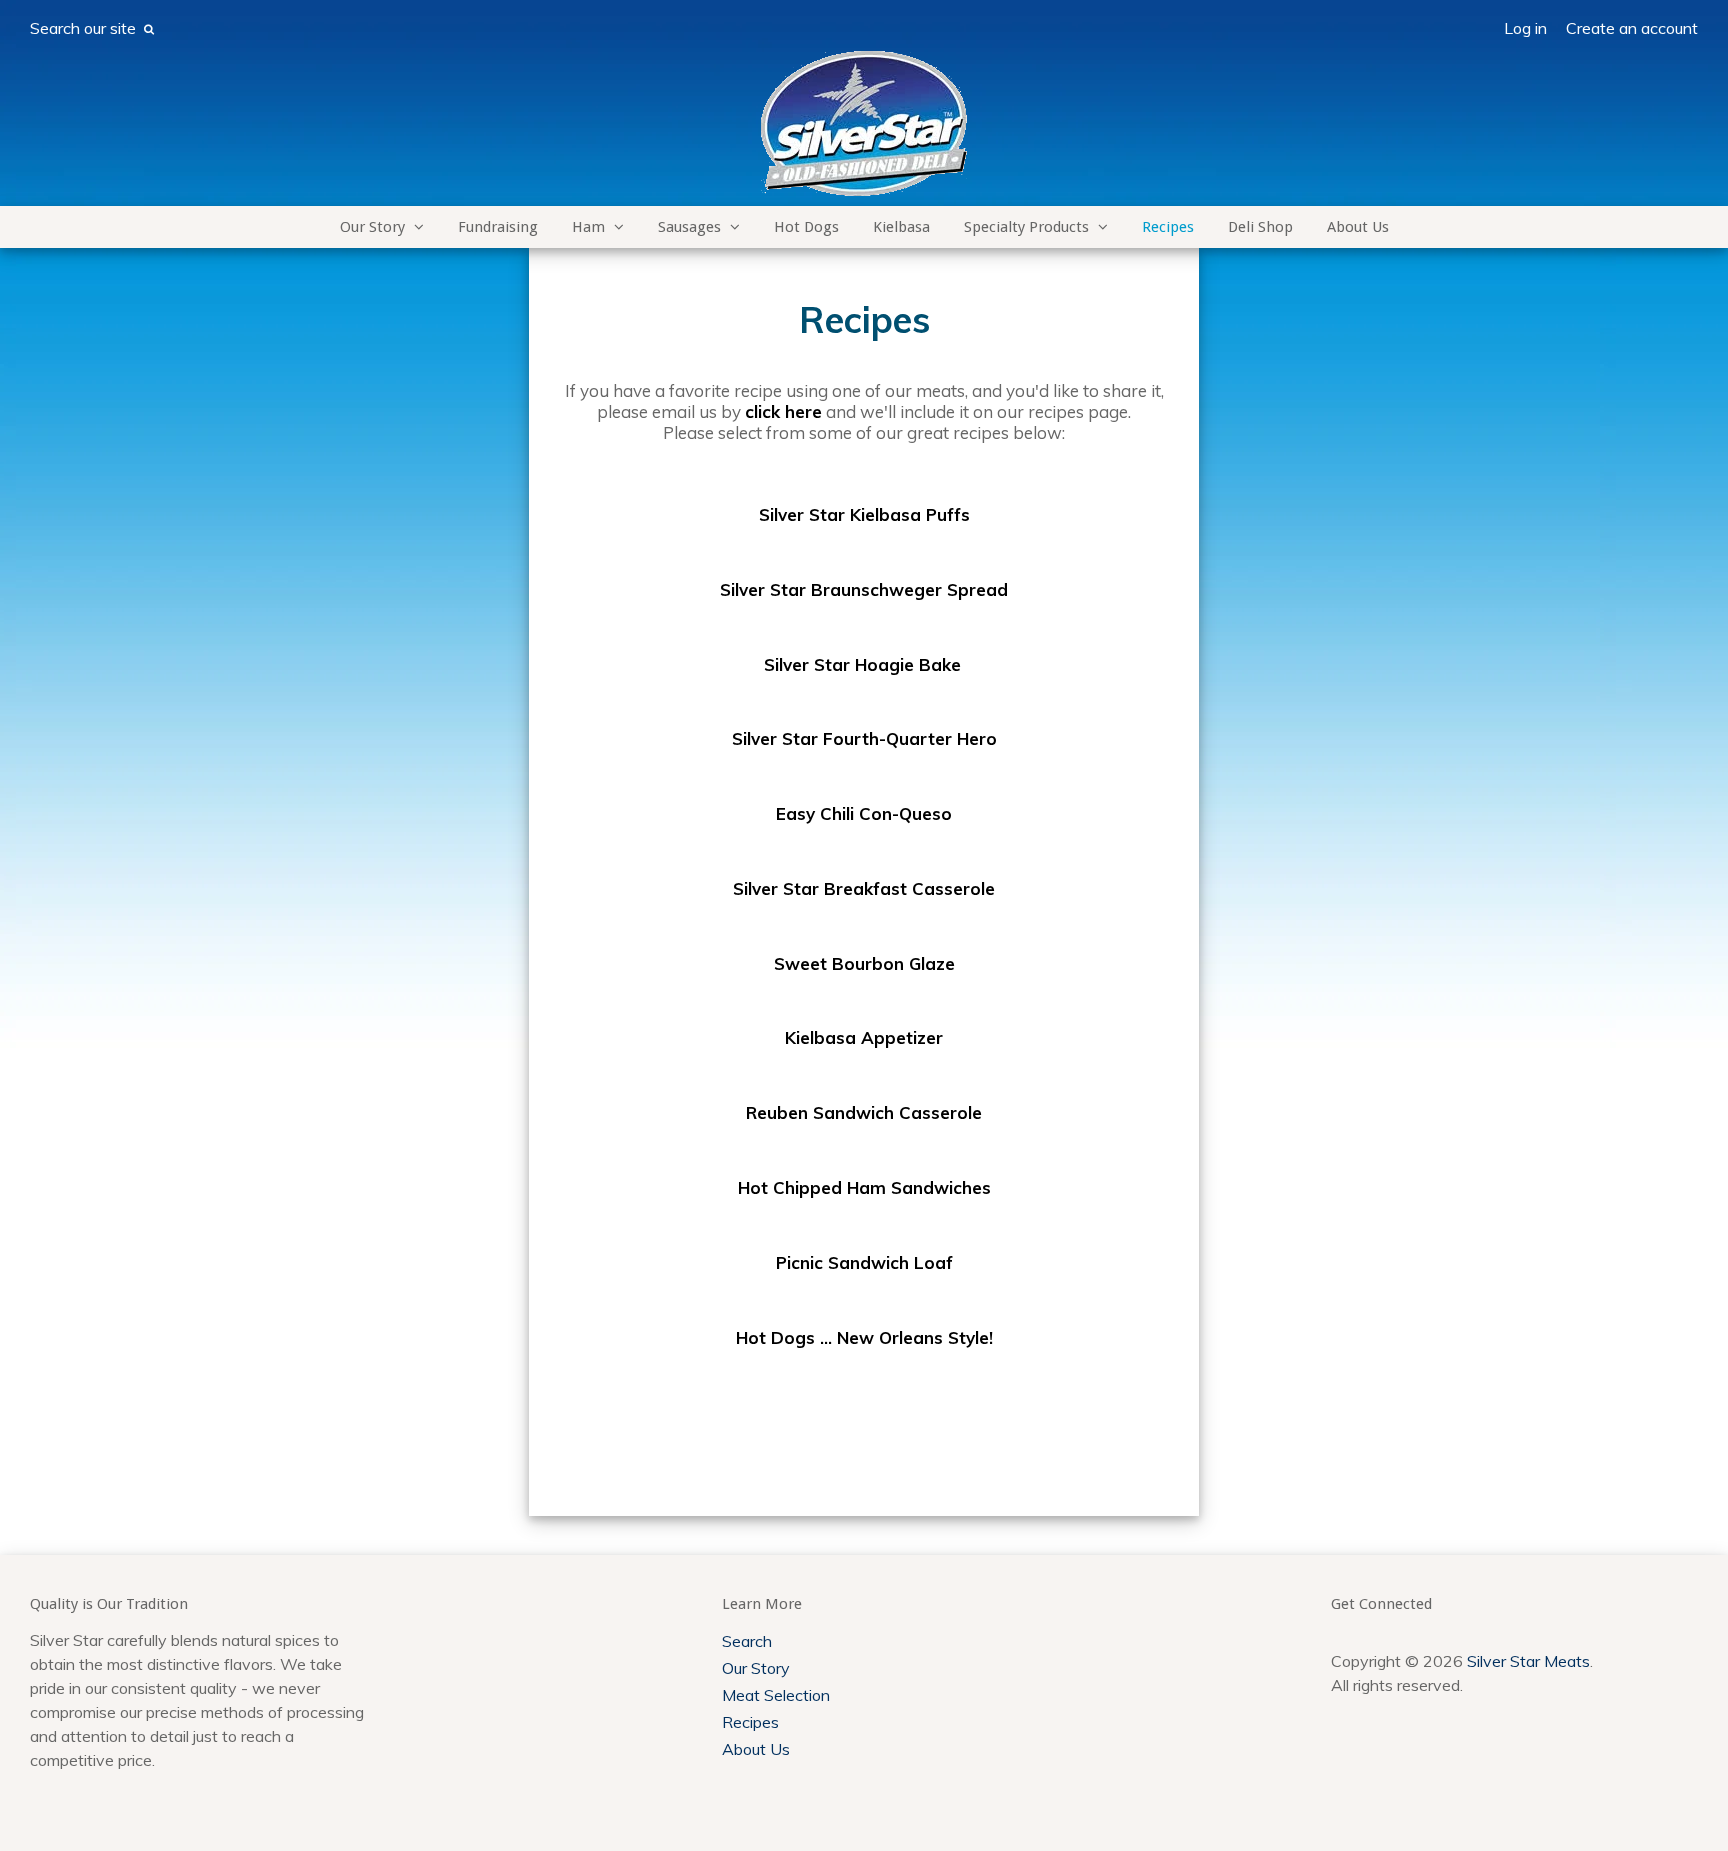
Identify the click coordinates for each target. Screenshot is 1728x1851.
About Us (1358, 227)
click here (783, 411)
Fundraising (498, 227)
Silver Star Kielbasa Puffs (864, 514)
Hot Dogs (806, 227)
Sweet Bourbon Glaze (864, 963)
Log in (1525, 28)
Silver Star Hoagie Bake (862, 664)
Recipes (1168, 227)
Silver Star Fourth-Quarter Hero (864, 738)
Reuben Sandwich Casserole (864, 1112)
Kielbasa (901, 227)
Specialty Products (1026, 227)
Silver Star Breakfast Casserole (864, 888)
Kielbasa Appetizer (864, 1037)
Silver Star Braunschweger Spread (864, 589)
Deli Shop (1260, 227)
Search (747, 1641)
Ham (588, 227)
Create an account (1632, 28)
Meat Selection (776, 1695)
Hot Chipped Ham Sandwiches (864, 1187)
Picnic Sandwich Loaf (864, 1262)
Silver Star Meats (1528, 1661)
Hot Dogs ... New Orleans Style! (864, 1337)
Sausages (689, 227)
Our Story (372, 227)
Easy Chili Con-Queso (864, 813)
